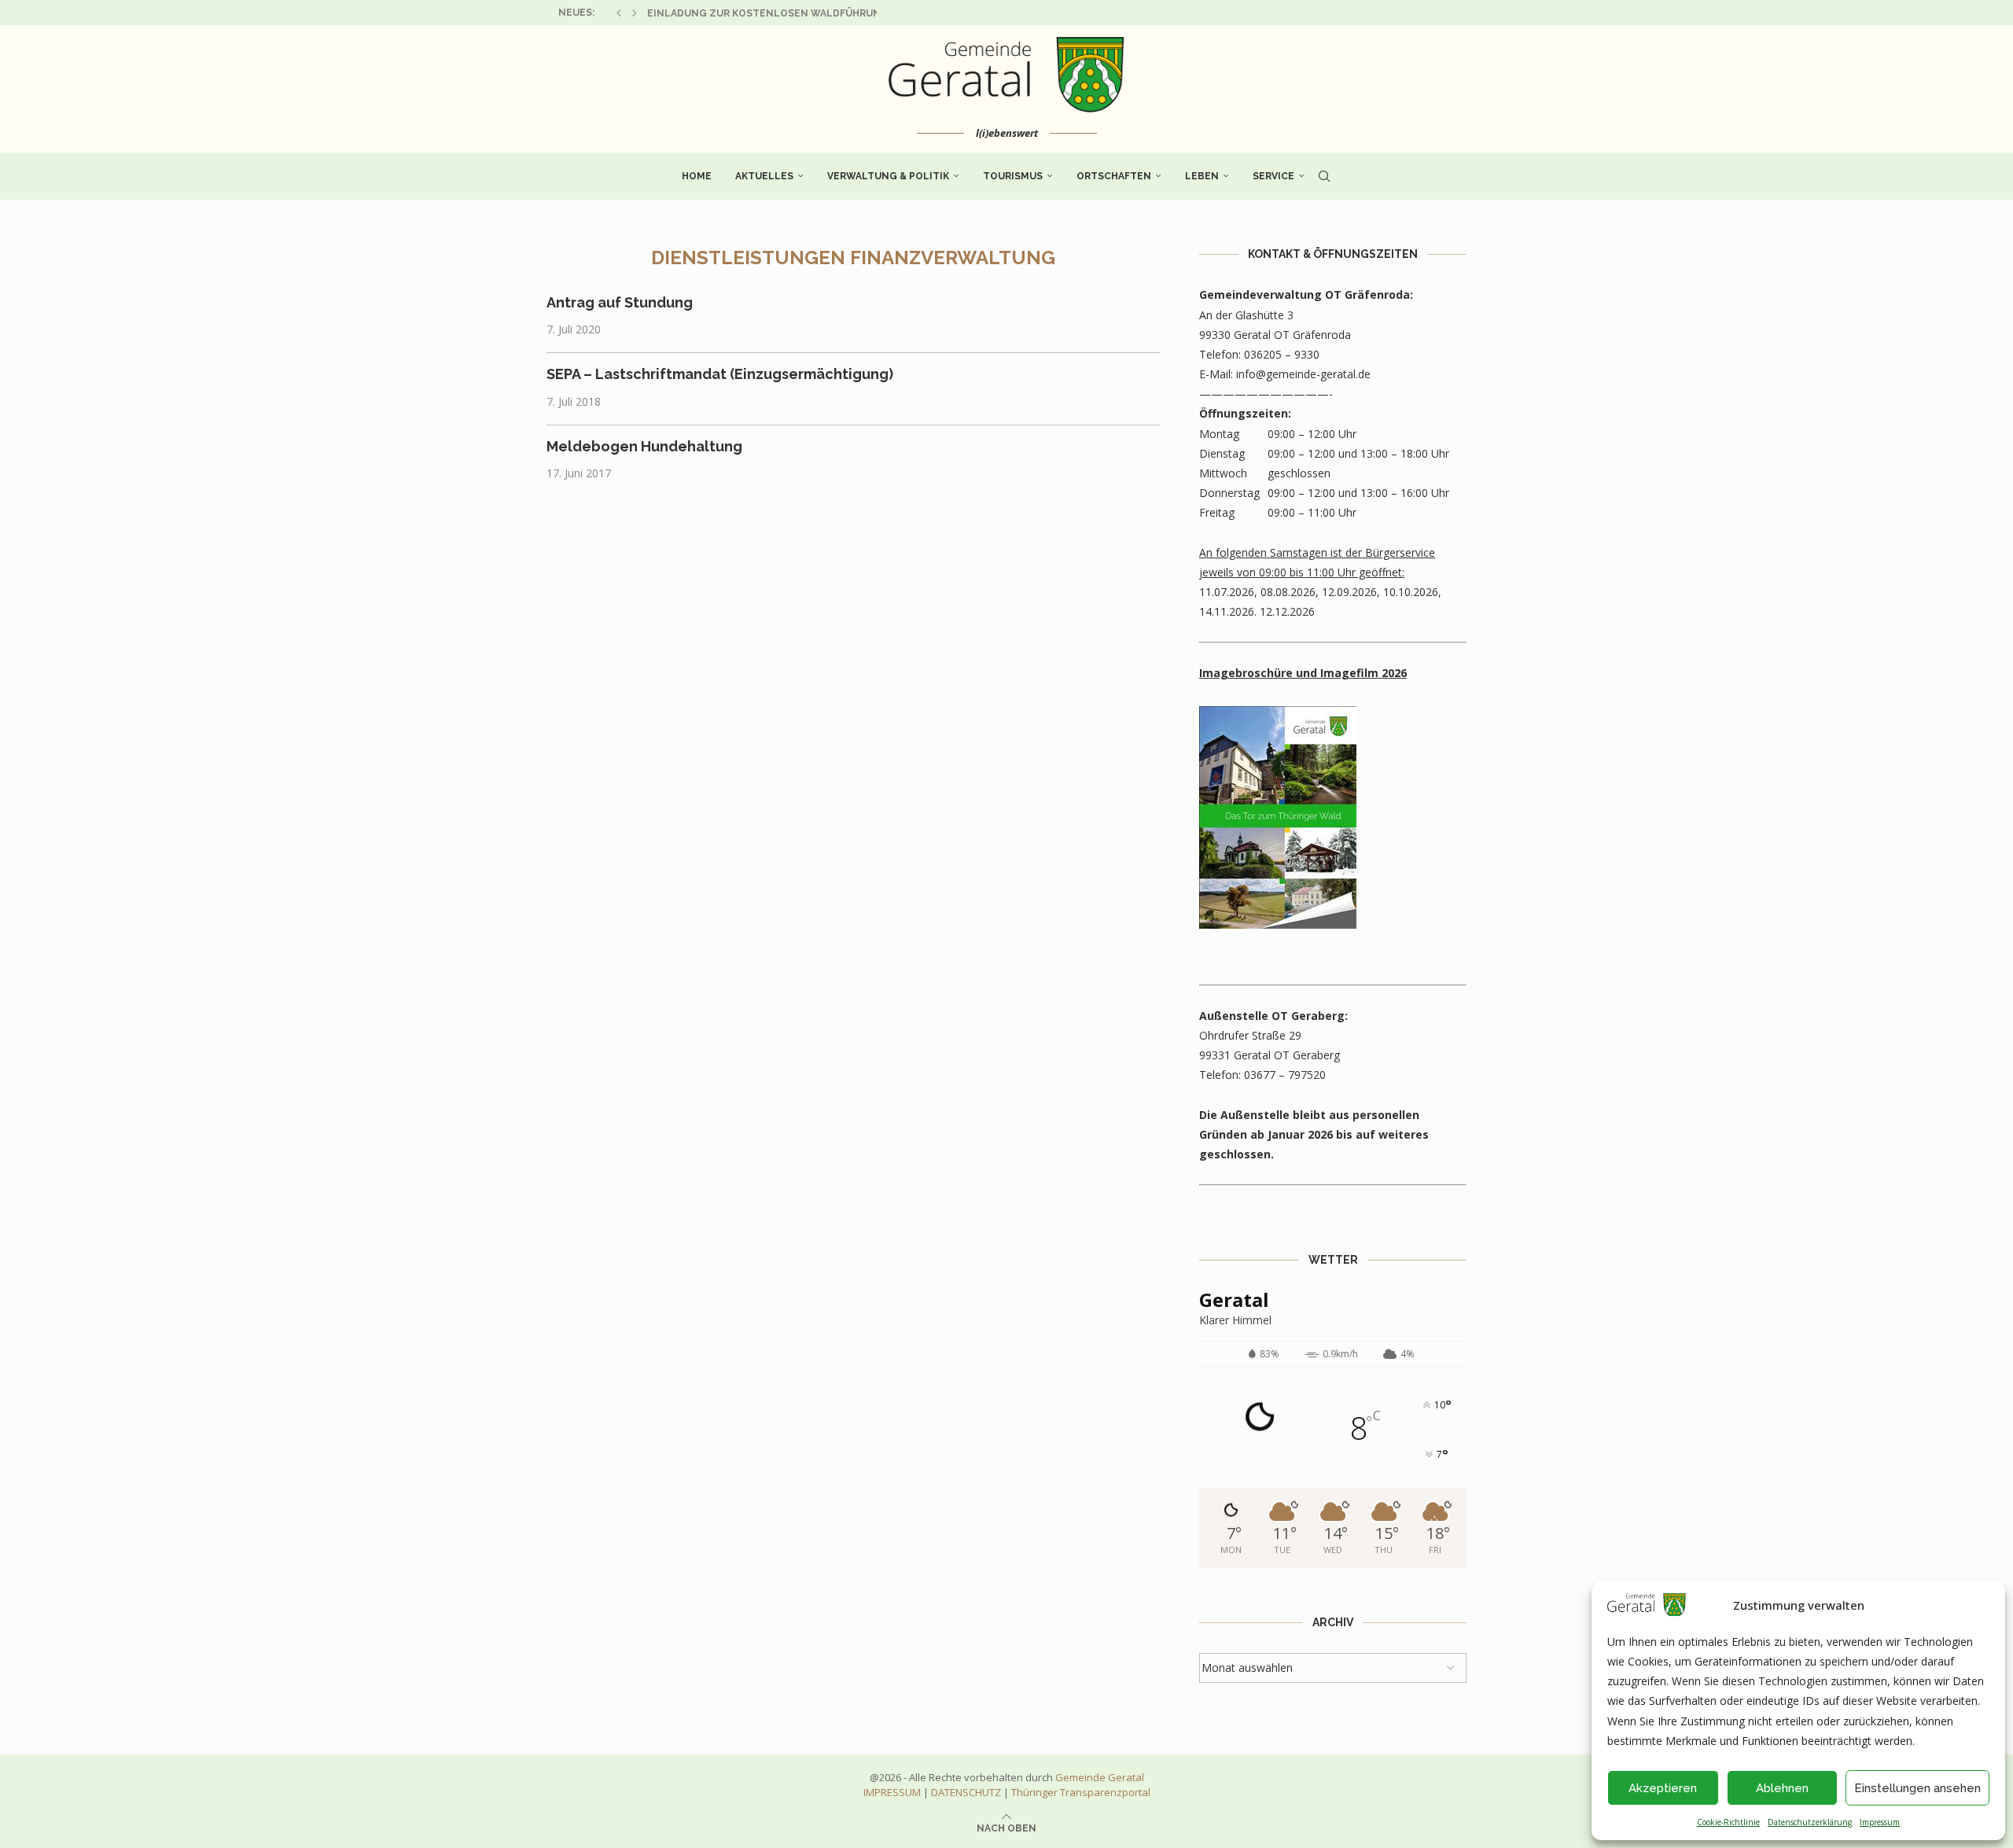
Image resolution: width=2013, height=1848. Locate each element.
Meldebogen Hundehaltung (644, 446)
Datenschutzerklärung (1810, 1822)
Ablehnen (1782, 1788)
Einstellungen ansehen (1917, 1788)
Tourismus (1013, 176)
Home (697, 176)
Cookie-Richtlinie (1728, 1822)
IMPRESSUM (892, 1792)
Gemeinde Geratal (1100, 1777)
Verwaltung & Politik (888, 176)
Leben (1202, 176)
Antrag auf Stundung (620, 302)
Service (1273, 176)
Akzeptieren (1663, 1788)
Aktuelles (764, 176)
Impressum (1880, 1822)
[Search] (1324, 176)
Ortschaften (1114, 176)
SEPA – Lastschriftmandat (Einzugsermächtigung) (720, 374)
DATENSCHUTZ (966, 1792)
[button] (619, 13)
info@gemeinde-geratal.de (1303, 374)
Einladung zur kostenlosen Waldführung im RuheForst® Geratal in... (844, 13)
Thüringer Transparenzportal (1081, 1792)
